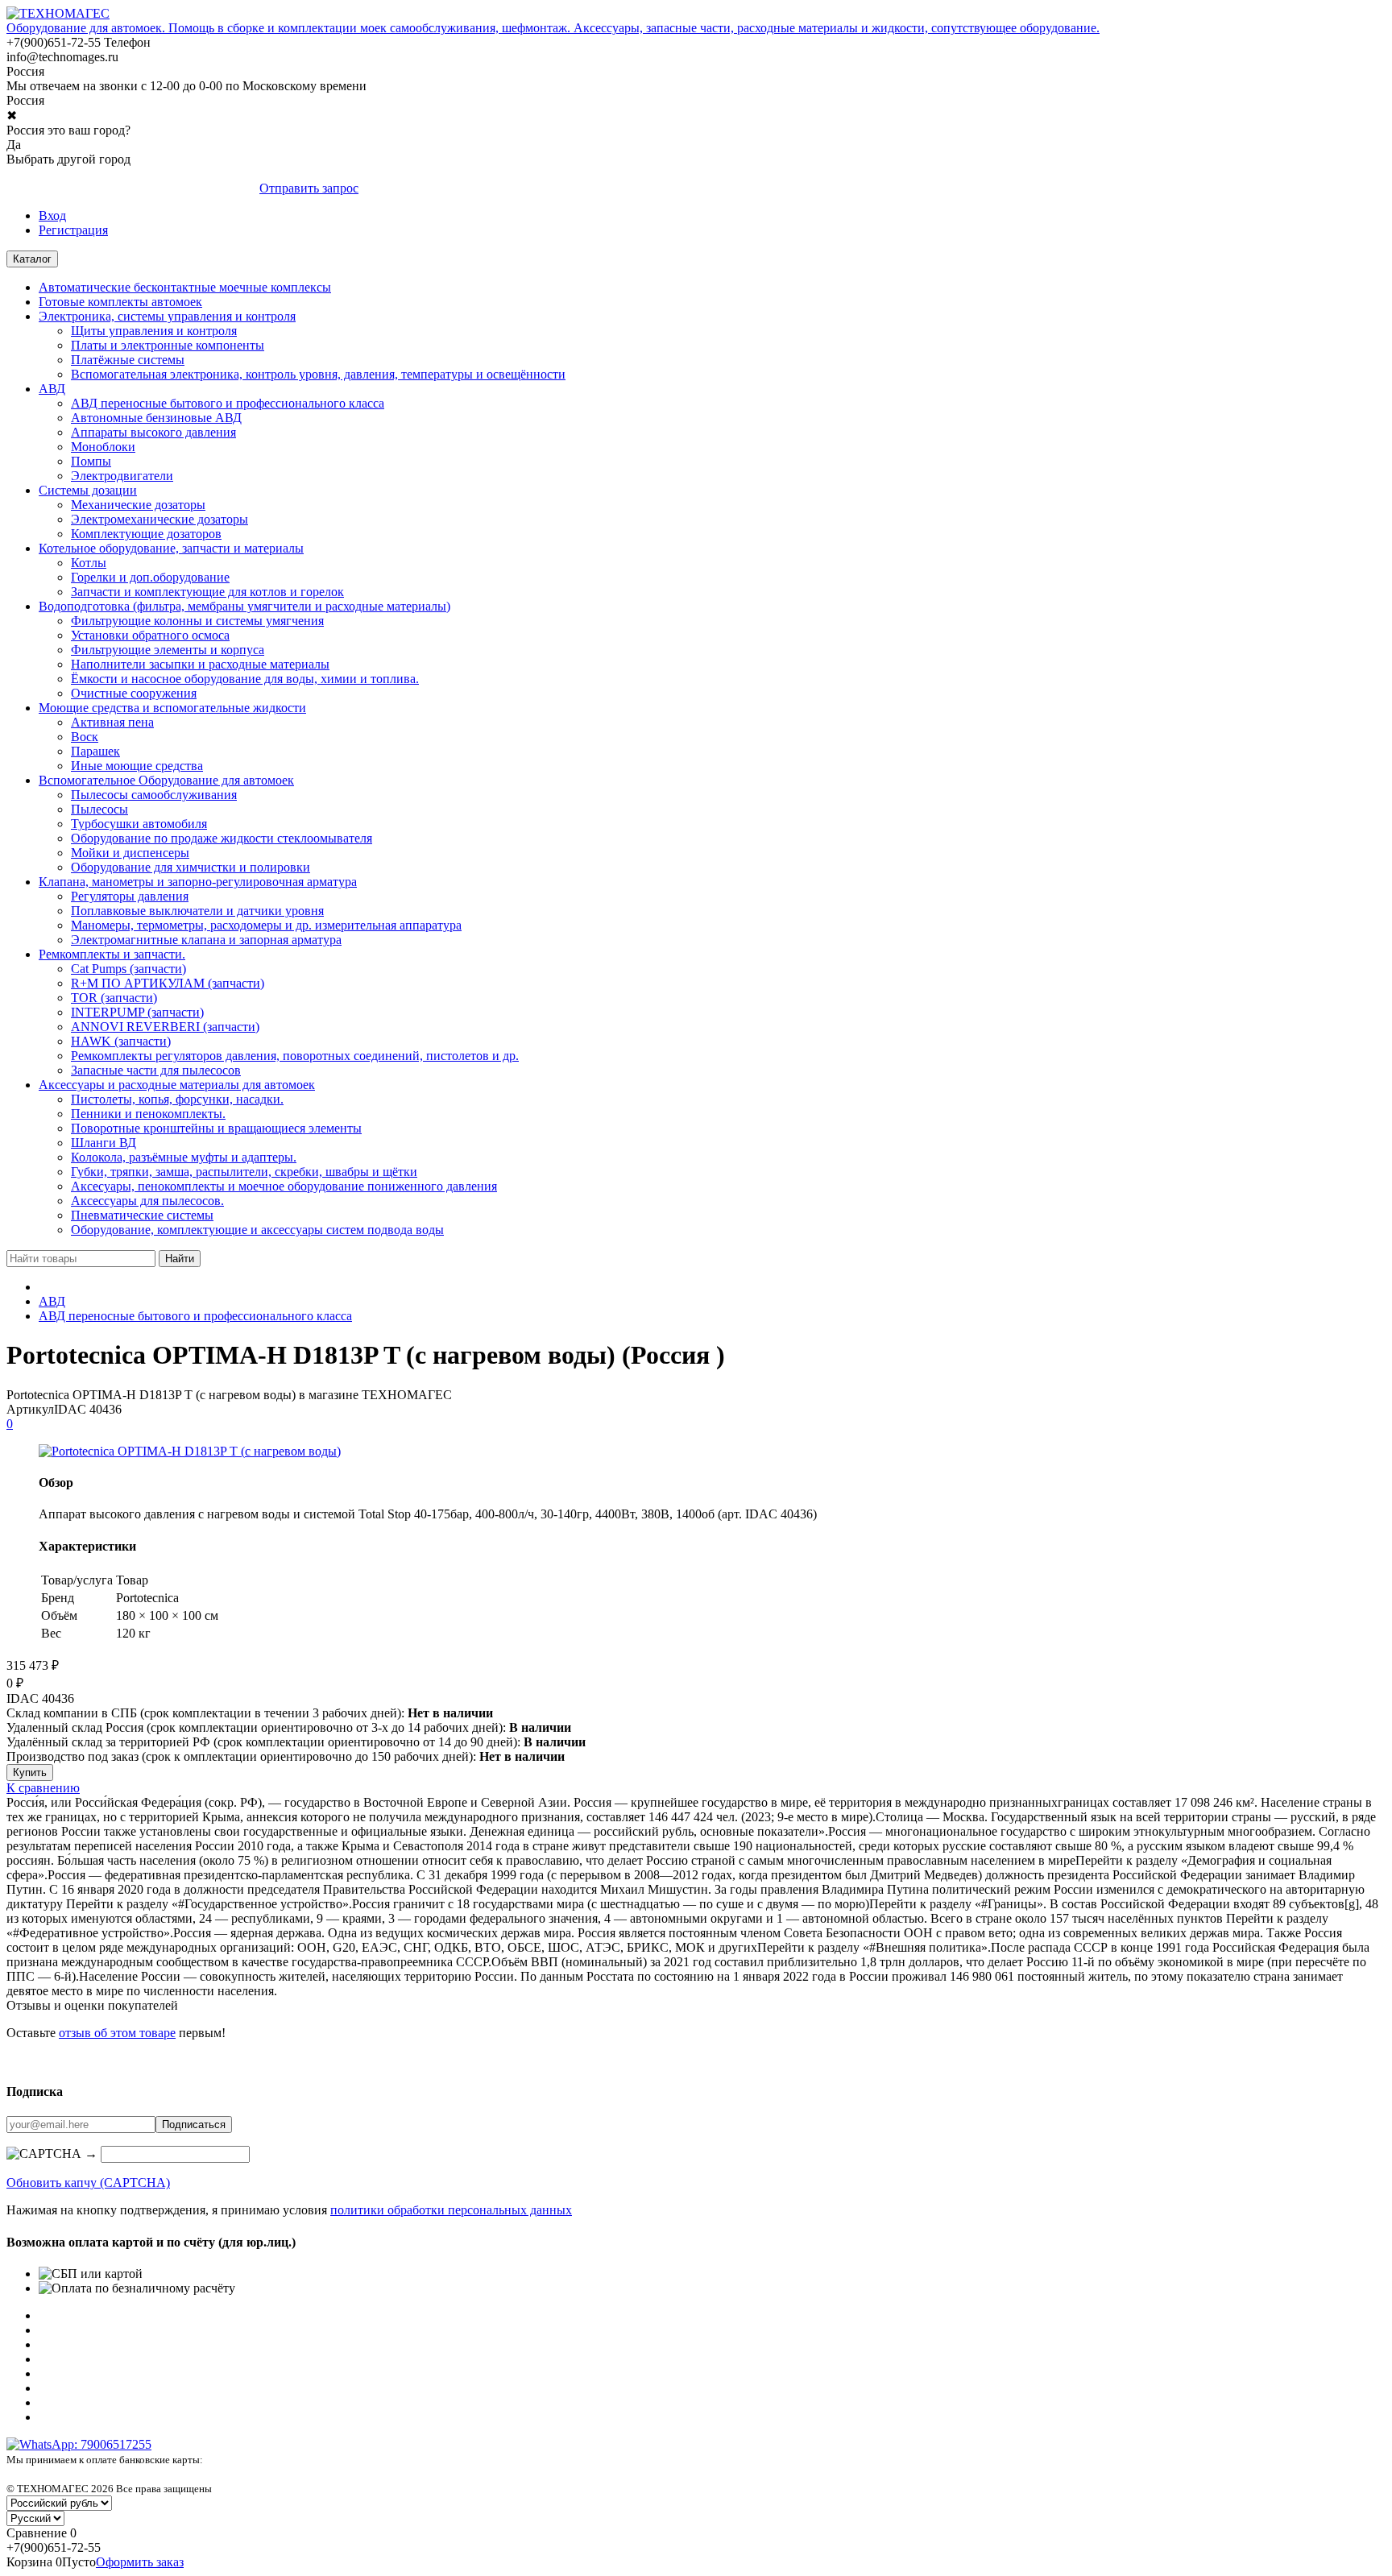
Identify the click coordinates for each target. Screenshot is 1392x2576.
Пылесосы (99, 809)
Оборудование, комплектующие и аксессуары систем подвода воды (257, 1230)
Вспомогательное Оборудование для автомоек (166, 780)
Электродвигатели (122, 476)
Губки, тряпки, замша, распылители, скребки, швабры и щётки (244, 1172)
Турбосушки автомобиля (139, 824)
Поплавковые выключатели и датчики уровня (197, 911)
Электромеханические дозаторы (159, 519)
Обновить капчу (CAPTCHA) (88, 2183)
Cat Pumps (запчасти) (128, 969)
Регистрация (73, 230)
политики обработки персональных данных (451, 2210)
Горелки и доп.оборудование (150, 577)
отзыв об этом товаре (117, 2033)
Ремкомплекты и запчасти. (112, 954)
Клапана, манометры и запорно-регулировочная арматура (198, 882)
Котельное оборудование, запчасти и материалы (171, 548)
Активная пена (112, 722)
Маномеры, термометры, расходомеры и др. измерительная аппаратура (266, 925)
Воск (85, 737)
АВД (52, 389)
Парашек (95, 751)
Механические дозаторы (138, 505)
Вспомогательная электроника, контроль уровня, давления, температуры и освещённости (318, 374)
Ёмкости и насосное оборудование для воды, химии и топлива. (245, 679)
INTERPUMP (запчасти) (137, 1012)
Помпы (91, 461)
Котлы (89, 563)
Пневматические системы (142, 1215)
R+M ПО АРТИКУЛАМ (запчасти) (168, 983)
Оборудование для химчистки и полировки (191, 867)
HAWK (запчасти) (121, 1041)
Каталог (32, 259)
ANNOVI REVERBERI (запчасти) (165, 1027)
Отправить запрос (309, 188)
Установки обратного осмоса (150, 635)
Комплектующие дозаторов (146, 534)
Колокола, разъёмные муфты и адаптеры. (184, 1157)
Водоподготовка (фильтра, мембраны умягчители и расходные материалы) (244, 606)
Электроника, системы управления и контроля (167, 316)
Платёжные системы (128, 360)
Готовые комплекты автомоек (120, 302)
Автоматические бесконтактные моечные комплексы (185, 287)
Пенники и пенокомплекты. (148, 1114)
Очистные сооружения (134, 693)
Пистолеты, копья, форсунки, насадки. (177, 1099)
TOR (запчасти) (114, 998)
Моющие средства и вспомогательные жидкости (172, 708)
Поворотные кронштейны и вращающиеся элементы (216, 1128)
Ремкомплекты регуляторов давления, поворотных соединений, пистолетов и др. (295, 1056)
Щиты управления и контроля (154, 331)
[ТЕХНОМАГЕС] (58, 13)
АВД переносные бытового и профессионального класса (228, 403)
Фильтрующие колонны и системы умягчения (197, 621)
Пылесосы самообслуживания (154, 795)
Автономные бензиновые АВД (156, 418)
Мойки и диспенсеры (130, 853)
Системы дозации (88, 490)
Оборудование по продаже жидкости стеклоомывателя (222, 838)
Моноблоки (103, 447)
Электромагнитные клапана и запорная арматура (206, 940)
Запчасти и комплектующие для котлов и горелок (207, 592)
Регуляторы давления (130, 896)
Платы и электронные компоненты (168, 345)
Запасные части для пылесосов (156, 1070)
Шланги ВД (104, 1143)
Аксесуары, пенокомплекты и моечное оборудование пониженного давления (284, 1186)
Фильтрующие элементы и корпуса (168, 650)
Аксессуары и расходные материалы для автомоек (177, 1085)
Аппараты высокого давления (153, 432)
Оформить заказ (140, 2562)
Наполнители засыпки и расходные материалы (200, 664)
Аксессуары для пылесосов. (147, 1201)
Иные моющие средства (137, 766)
